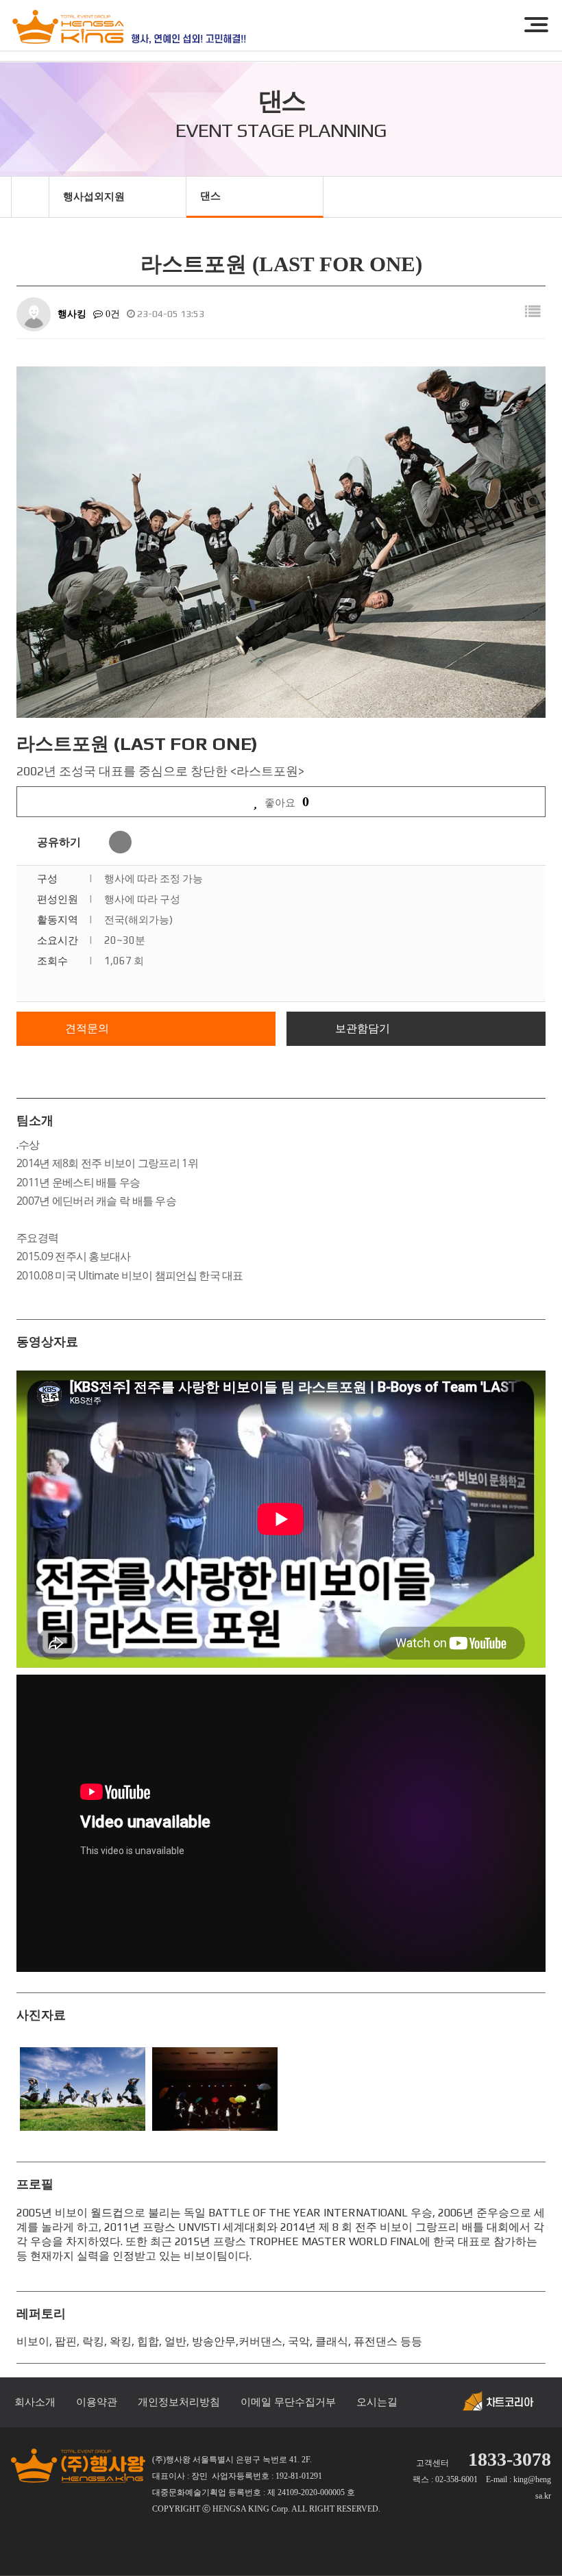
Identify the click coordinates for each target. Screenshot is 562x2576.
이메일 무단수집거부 (288, 2402)
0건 (111, 314)
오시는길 (377, 2402)
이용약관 (97, 2402)
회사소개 (35, 2402)
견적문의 (87, 1028)
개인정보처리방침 (179, 2402)
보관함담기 (363, 1028)
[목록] (533, 312)
